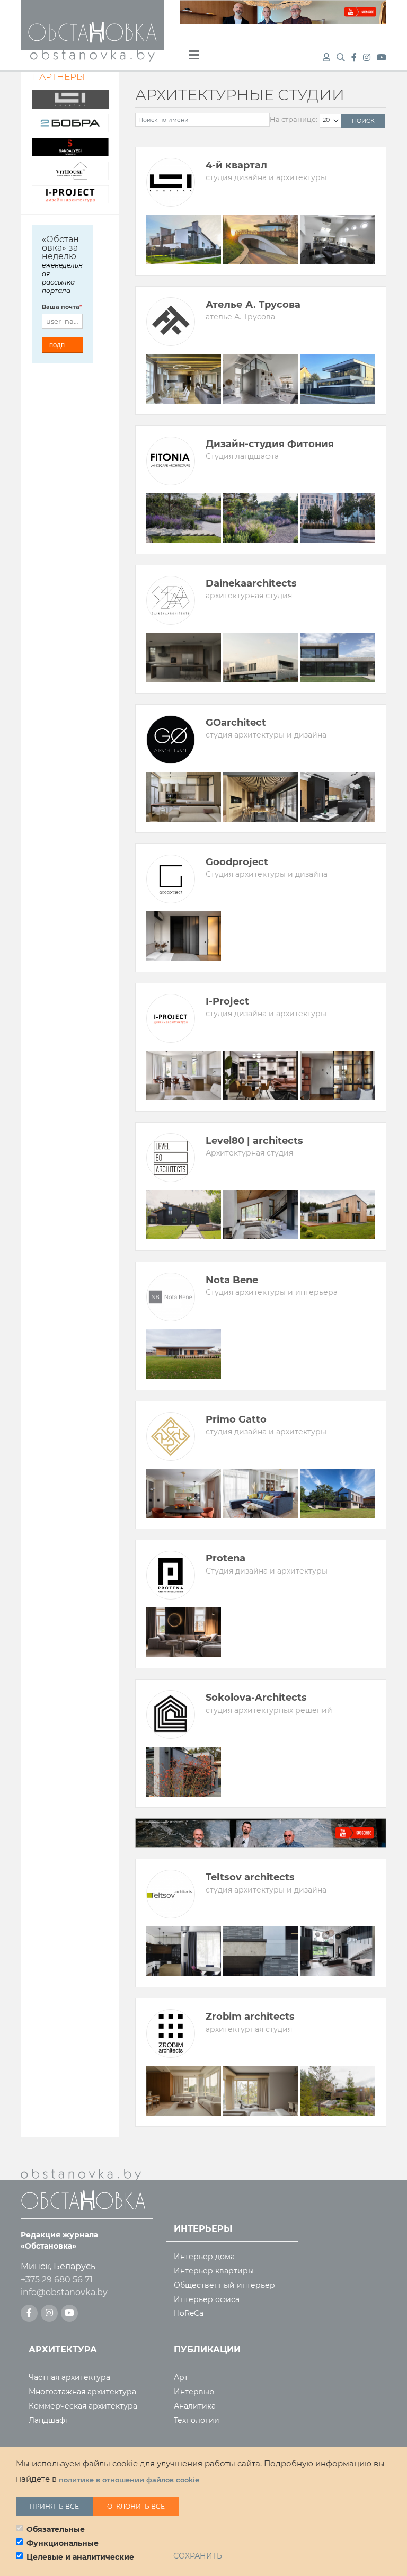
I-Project (227, 1001)
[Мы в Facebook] (355, 57)
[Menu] (194, 55)
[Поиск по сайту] (342, 57)
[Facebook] (29, 2313)
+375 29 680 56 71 (57, 2280)
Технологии (197, 2420)
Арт (181, 2378)
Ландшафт (49, 2420)
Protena (225, 1558)
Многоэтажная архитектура (82, 2392)
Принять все (54, 2506)
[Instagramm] (49, 2313)
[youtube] (69, 2313)
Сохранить (198, 2556)
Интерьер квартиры (214, 2271)
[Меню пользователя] (326, 57)
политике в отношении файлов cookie (129, 2480)
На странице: (294, 119)
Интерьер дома (204, 2257)
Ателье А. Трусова (253, 304)
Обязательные (56, 2529)
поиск (363, 121)
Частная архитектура (69, 2378)
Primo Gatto (236, 1419)
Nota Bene (232, 1280)
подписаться (66, 345)
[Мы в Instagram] (368, 57)
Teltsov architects (250, 1877)
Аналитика (195, 2406)
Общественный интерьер (224, 2285)
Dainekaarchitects (251, 583)
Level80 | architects (254, 1140)
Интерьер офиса (207, 2300)
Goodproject (237, 862)
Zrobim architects (250, 2016)
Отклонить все (136, 2506)
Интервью (194, 2392)
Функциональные (63, 2543)
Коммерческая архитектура (83, 2406)
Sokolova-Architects (256, 1697)
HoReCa (189, 2313)
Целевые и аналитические (80, 2557)
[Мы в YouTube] (382, 57)
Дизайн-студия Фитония (270, 444)
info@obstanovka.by (64, 2292)
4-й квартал (236, 165)
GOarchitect (236, 722)
